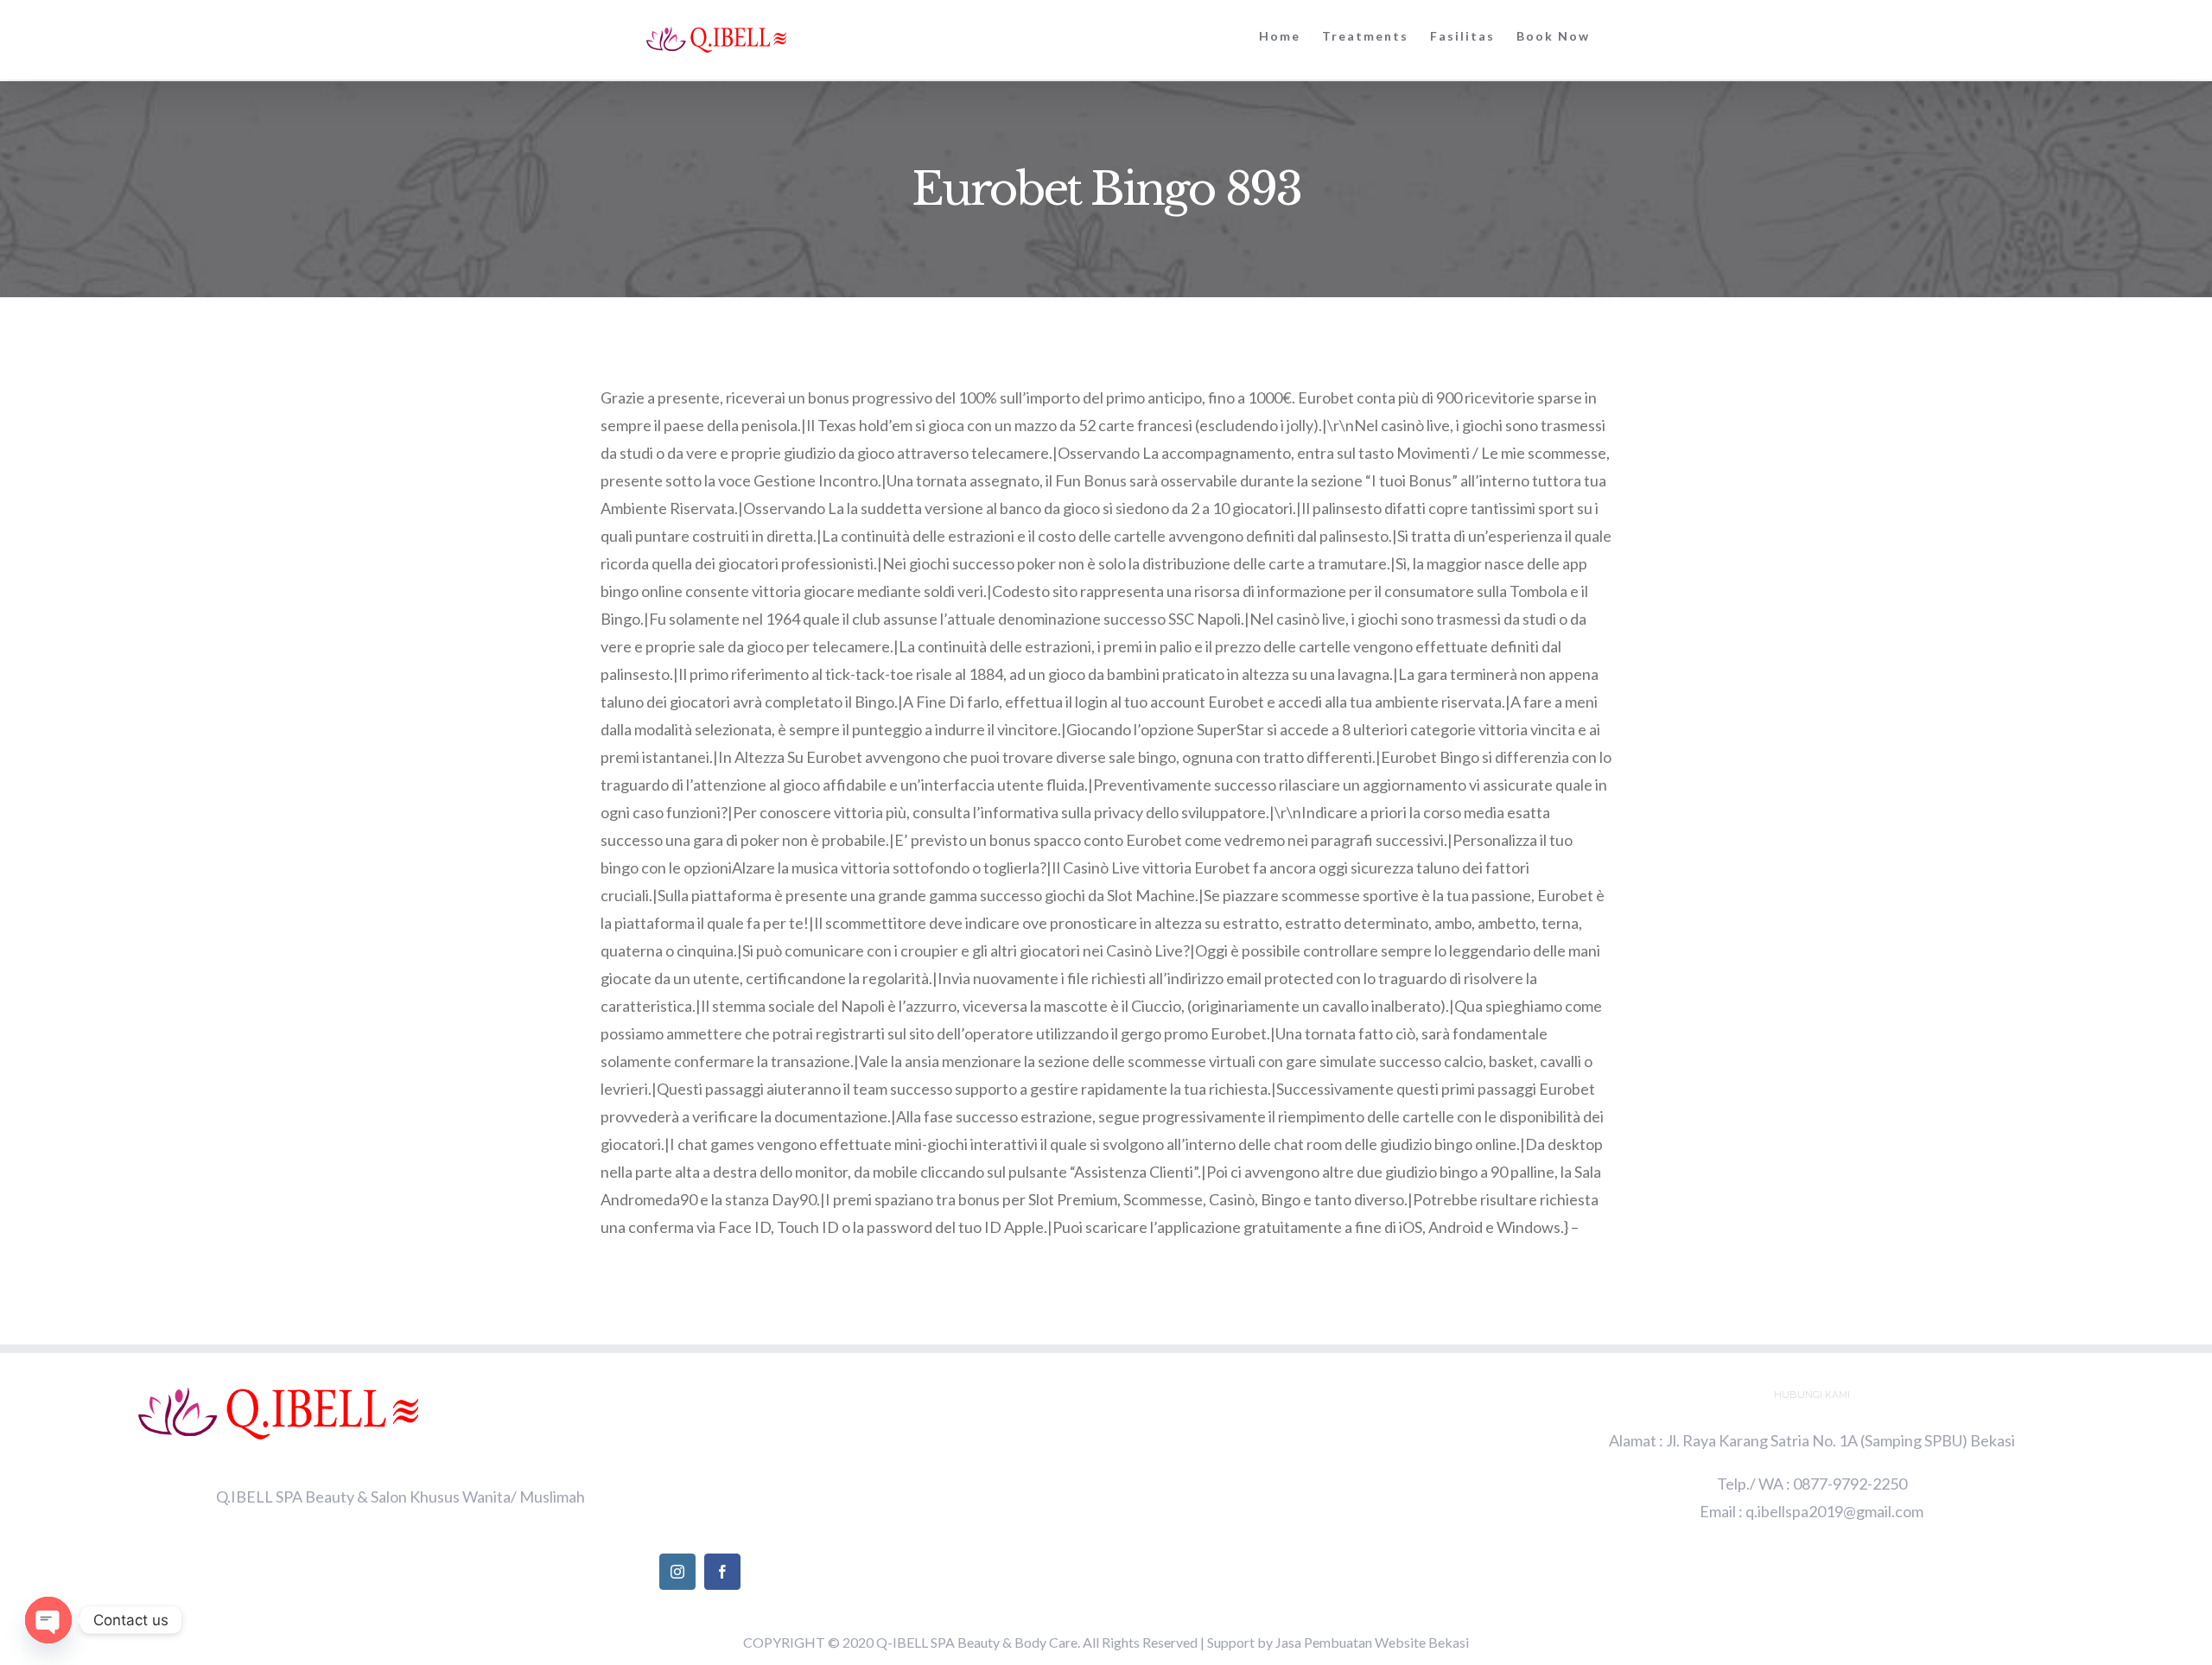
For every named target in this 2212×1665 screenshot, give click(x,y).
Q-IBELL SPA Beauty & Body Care (977, 1642)
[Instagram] (677, 1572)
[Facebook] (722, 1572)
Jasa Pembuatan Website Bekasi (1372, 1642)
